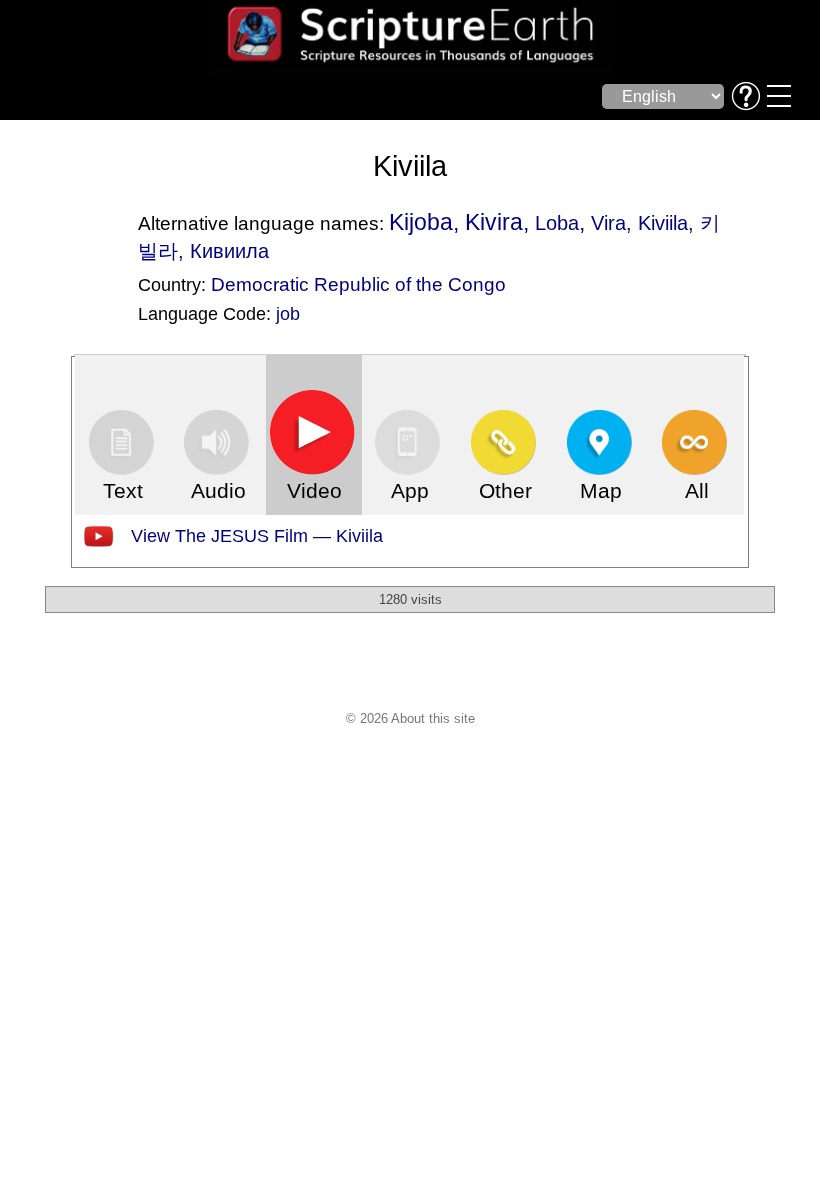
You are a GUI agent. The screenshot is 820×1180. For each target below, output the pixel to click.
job (288, 314)
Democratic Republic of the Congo (358, 284)
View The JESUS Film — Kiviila (257, 536)
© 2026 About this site (410, 718)
